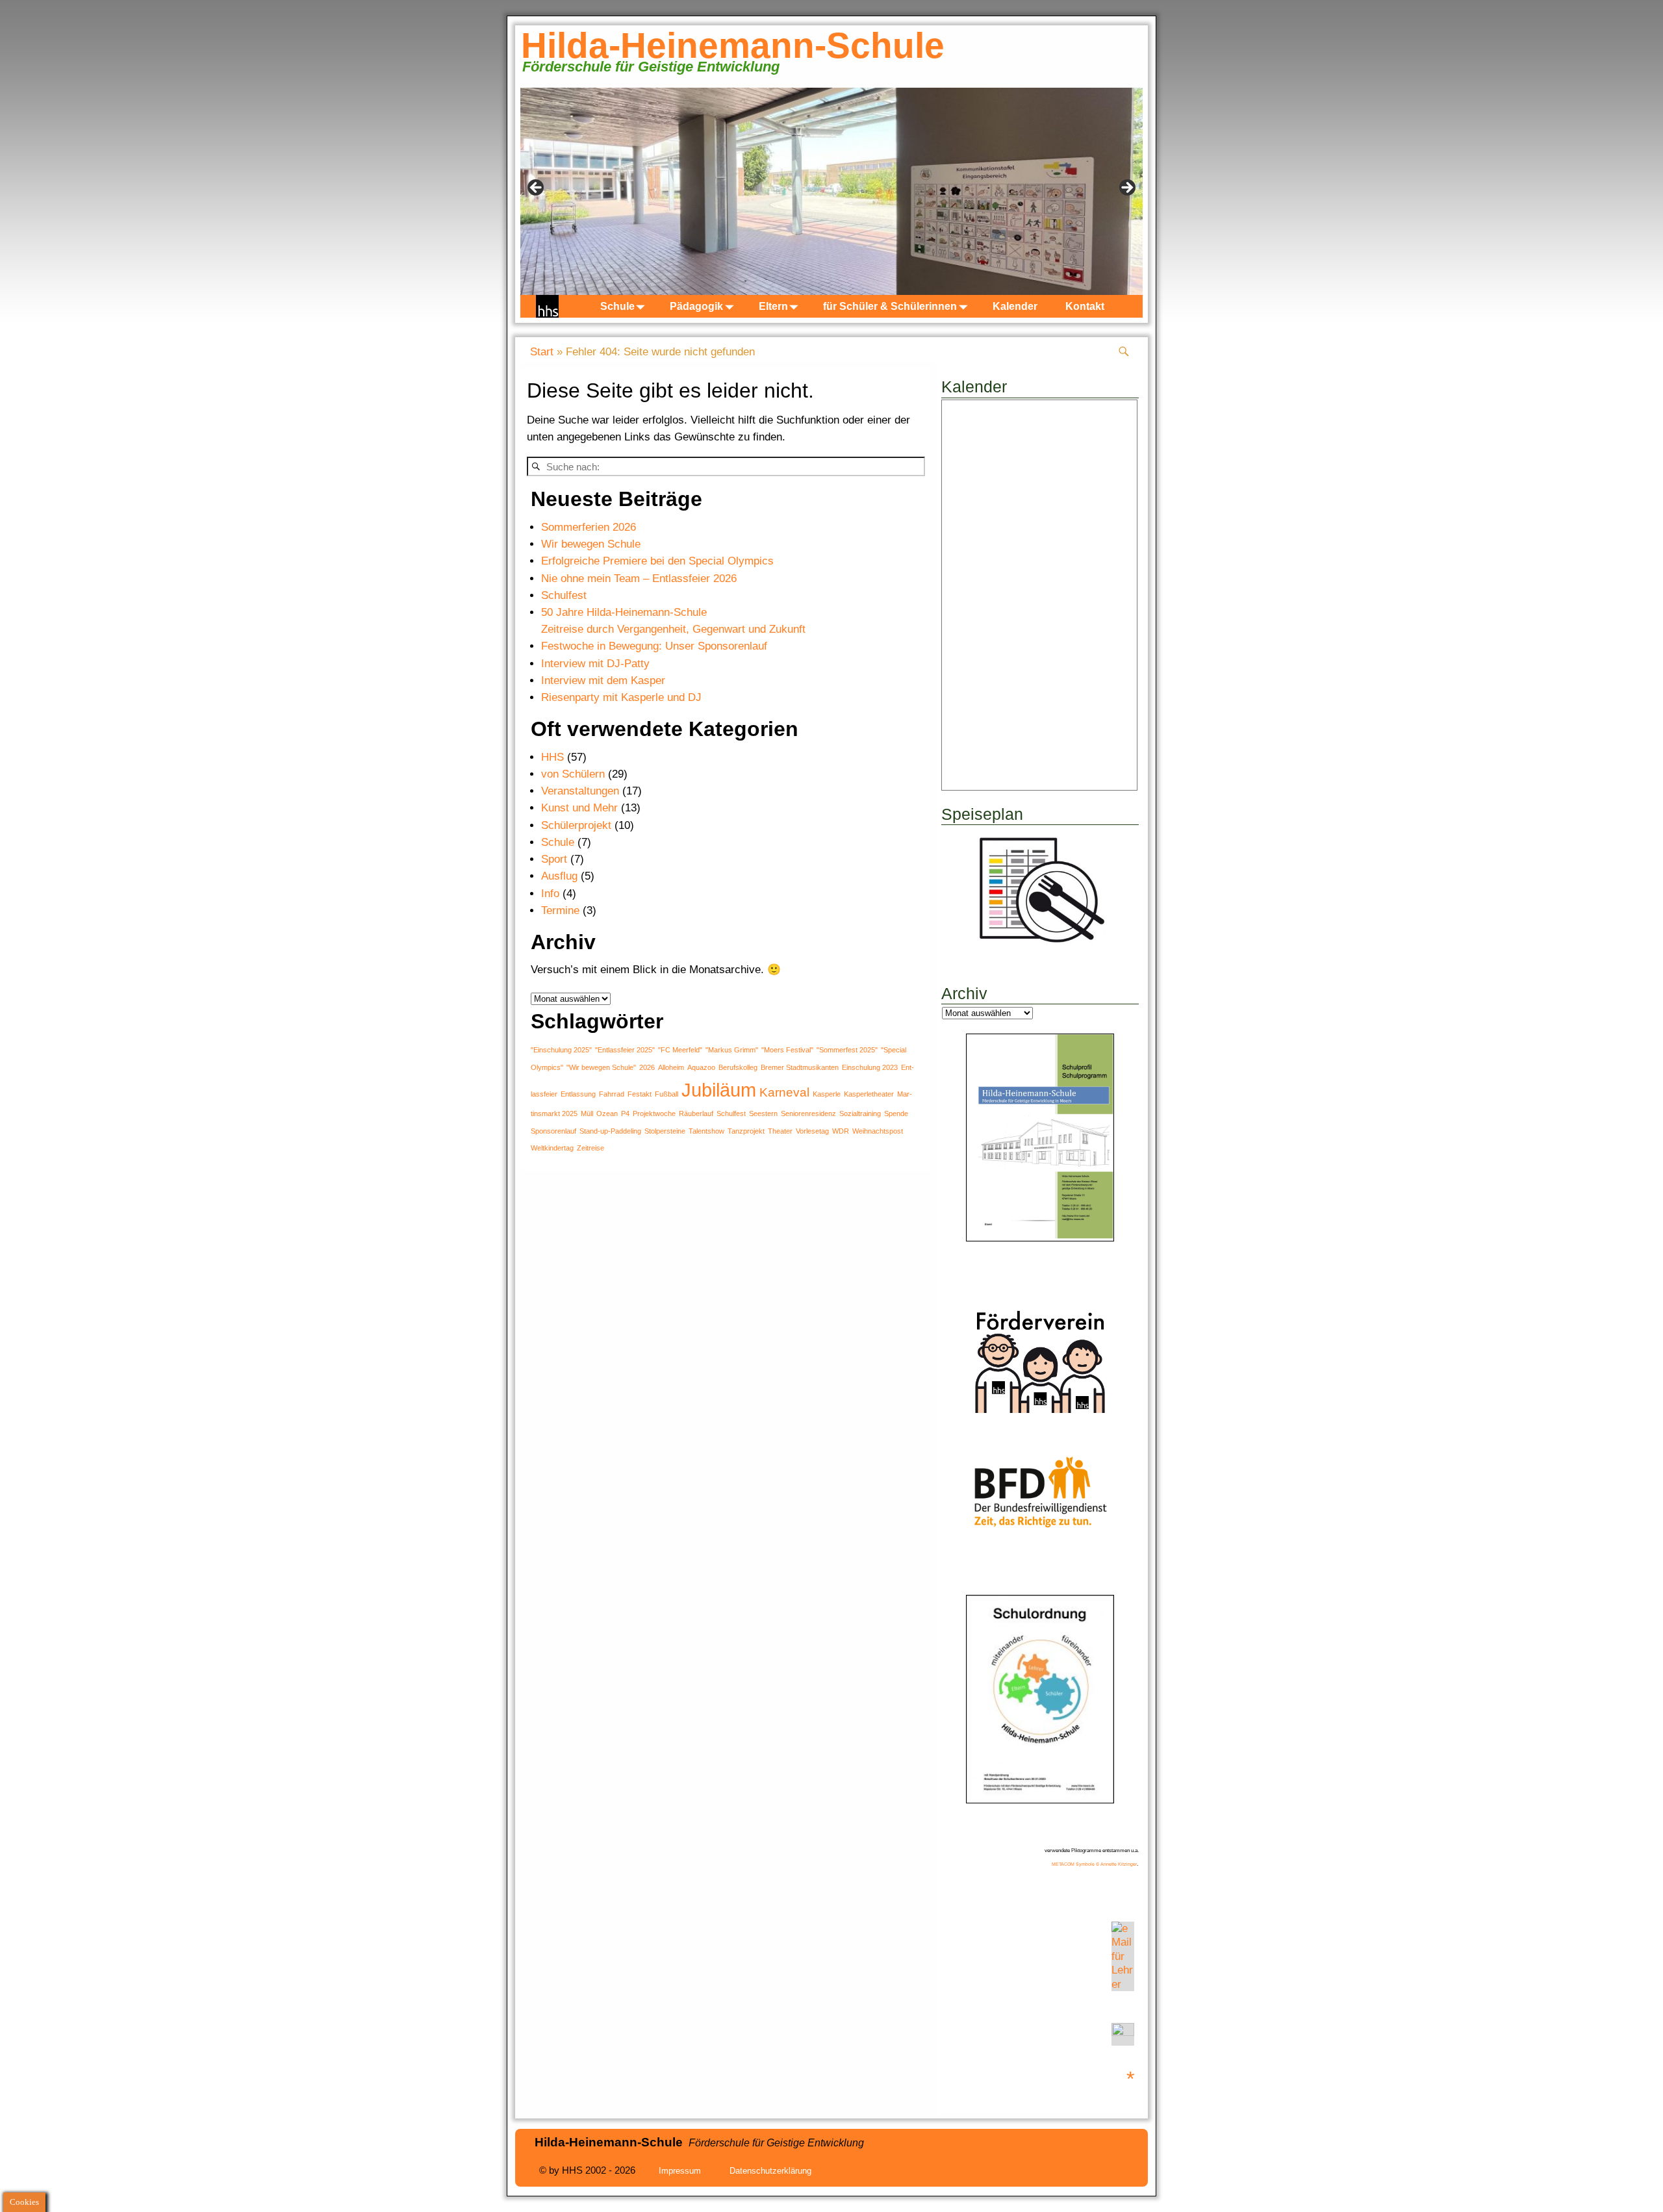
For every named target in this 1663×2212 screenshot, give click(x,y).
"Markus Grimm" (732, 1050)
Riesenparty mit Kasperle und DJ (621, 697)
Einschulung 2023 (870, 1067)
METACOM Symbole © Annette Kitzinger (1094, 1864)
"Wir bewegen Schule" (601, 1067)
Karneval (784, 1092)
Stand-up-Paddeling (610, 1131)
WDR (841, 1131)
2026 (647, 1067)
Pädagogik (696, 306)
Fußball (666, 1094)
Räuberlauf (696, 1113)
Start (542, 352)
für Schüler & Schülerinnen (890, 306)
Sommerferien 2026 (589, 527)
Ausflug (559, 876)
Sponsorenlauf (553, 1131)
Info (550, 894)
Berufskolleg (738, 1067)
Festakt (640, 1094)
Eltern (773, 306)
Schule (617, 306)
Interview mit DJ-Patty (595, 664)
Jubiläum (719, 1090)
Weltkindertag (552, 1148)
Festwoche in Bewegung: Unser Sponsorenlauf (654, 646)
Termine (560, 910)
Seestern (763, 1113)
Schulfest (564, 595)
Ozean (607, 1113)
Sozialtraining (860, 1113)
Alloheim (671, 1067)
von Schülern (573, 774)
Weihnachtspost (878, 1131)
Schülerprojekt (576, 825)
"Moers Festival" (787, 1050)
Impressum (680, 2171)
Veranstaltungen (580, 791)
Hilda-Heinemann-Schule (733, 45)
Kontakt (1085, 306)
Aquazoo (701, 1067)
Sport (554, 859)
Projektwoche (654, 1113)
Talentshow (706, 1131)
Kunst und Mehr (579, 808)
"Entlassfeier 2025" (625, 1050)
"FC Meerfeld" (680, 1050)
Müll (587, 1113)
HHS (552, 757)
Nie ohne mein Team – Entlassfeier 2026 (639, 578)
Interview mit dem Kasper (603, 680)
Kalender (1015, 306)
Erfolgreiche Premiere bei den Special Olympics (657, 561)
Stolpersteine (665, 1131)
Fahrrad (612, 1094)
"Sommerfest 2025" (847, 1050)
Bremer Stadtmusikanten (800, 1067)
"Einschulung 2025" (561, 1050)
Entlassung (578, 1094)
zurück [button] (537, 188)
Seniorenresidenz (808, 1113)
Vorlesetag (812, 1131)
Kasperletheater (869, 1094)
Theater (780, 1131)
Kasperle (827, 1094)
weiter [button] (1126, 188)
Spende (896, 1113)
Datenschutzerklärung (770, 2171)
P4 (625, 1113)
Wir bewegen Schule (591, 544)
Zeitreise (590, 1148)
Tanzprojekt (746, 1131)
